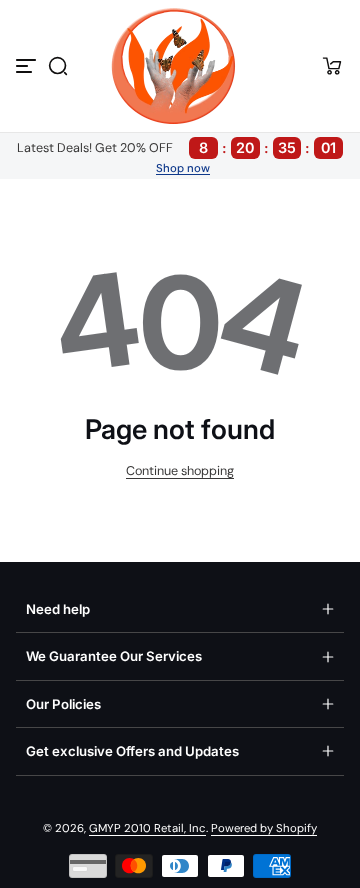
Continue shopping (180, 471)
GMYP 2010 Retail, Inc (147, 828)
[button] (58, 66)
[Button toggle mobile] (28, 66)
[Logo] (180, 66)
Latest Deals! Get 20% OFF (176, 147)
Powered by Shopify (264, 828)
